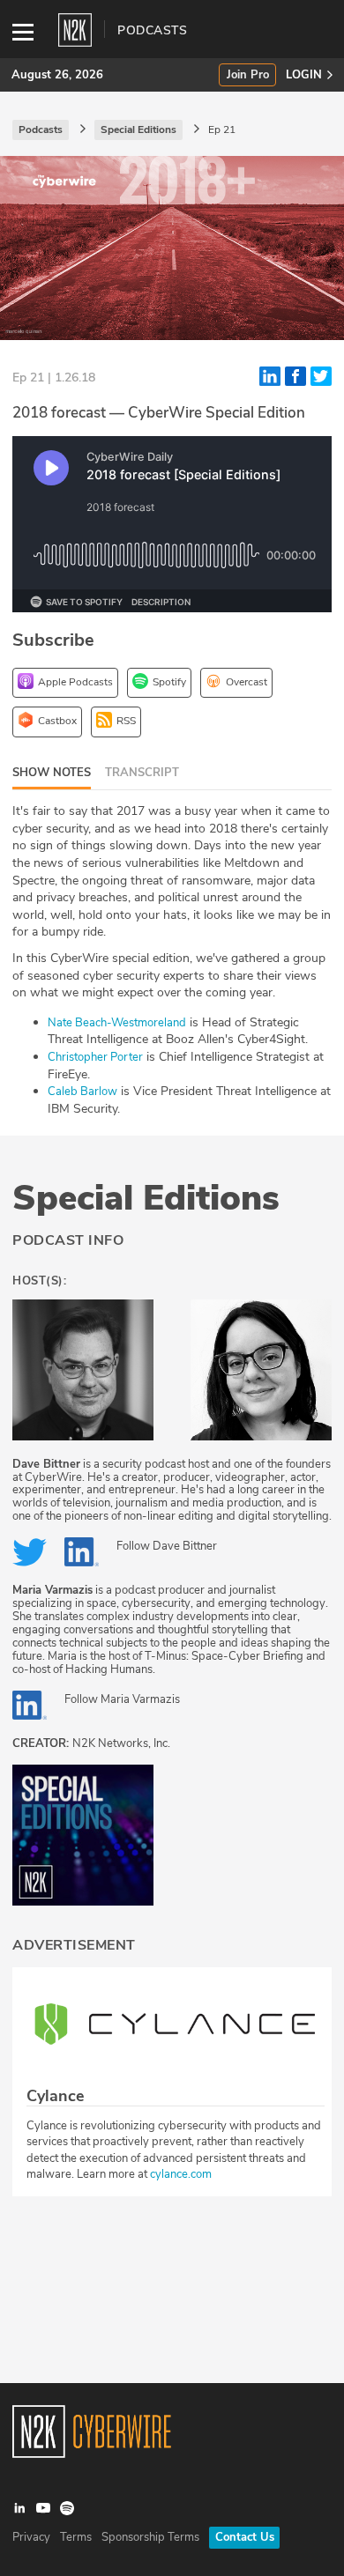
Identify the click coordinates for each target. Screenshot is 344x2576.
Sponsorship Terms (150, 2537)
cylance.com (181, 2174)
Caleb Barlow (82, 1092)
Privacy (31, 2537)
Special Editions (146, 1198)
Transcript (142, 773)
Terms (76, 2537)
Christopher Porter (95, 1057)
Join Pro (248, 75)
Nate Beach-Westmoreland (117, 1023)
